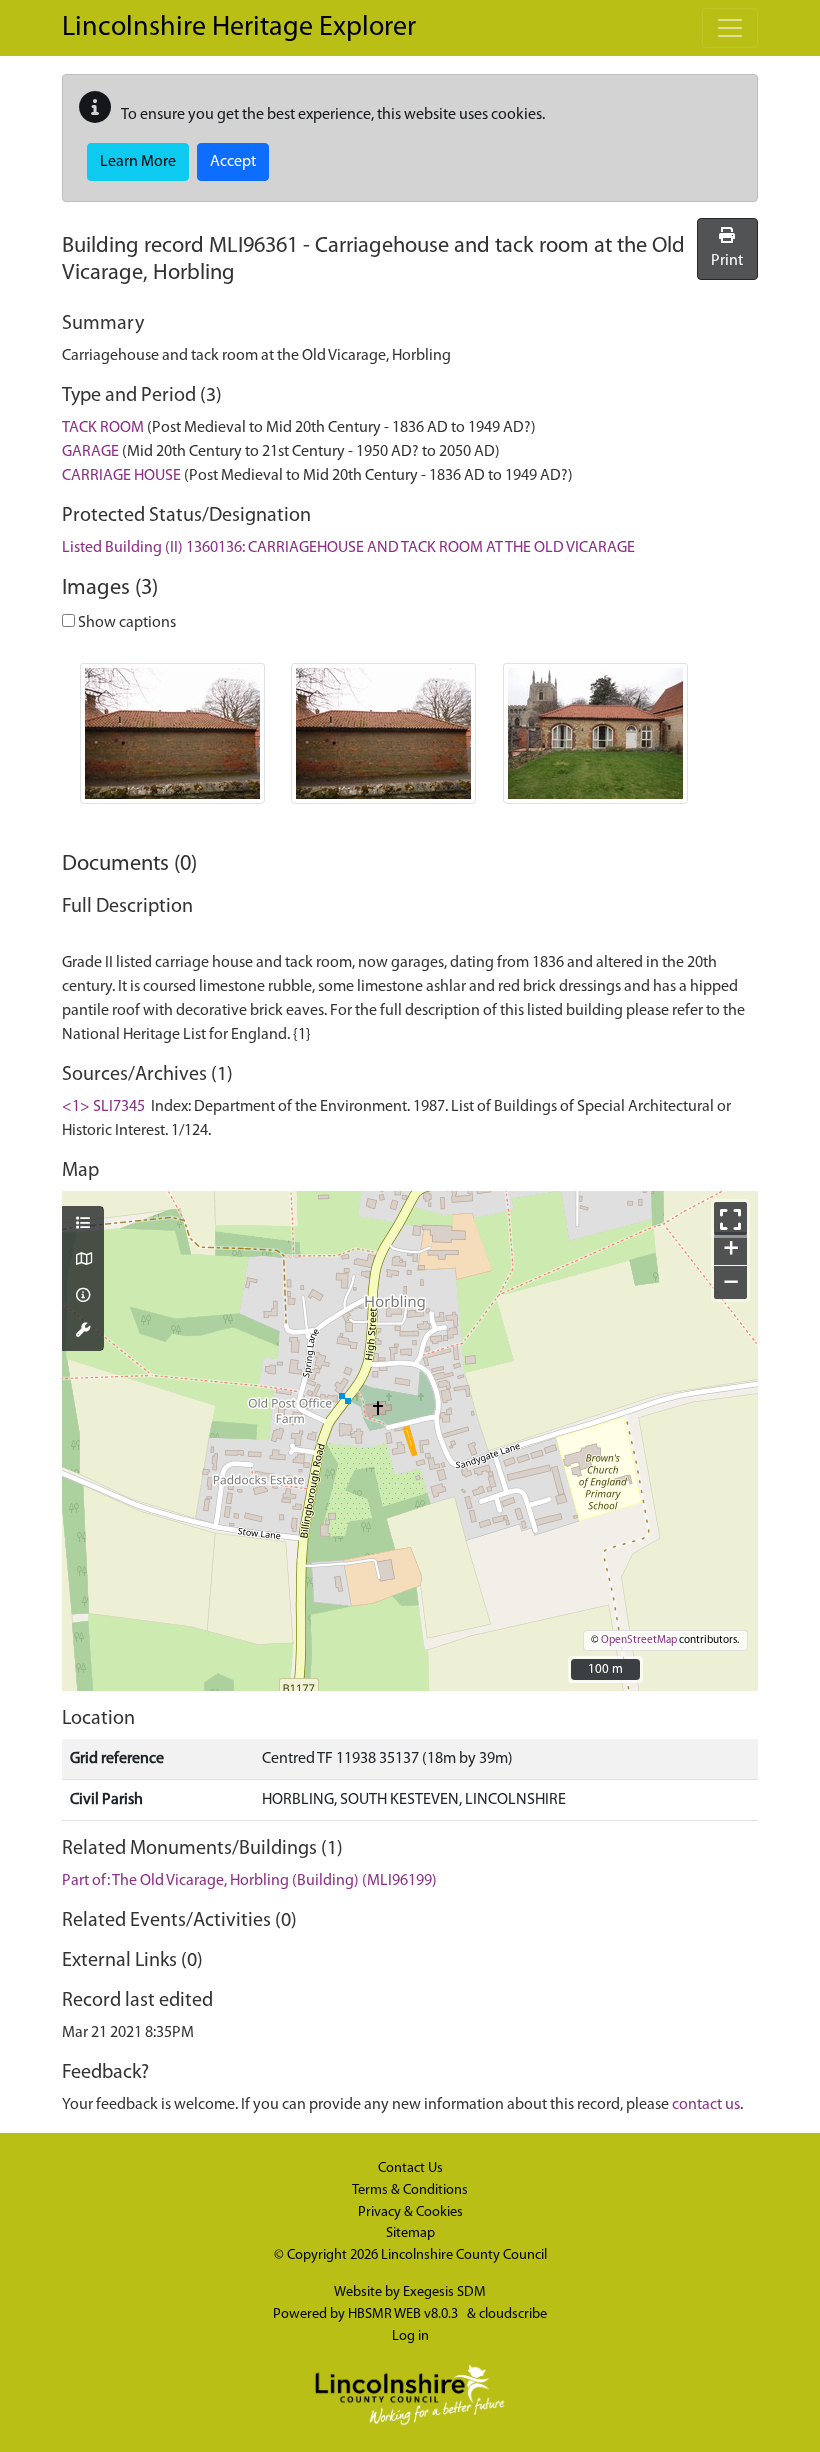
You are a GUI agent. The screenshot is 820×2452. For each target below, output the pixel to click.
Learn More (138, 162)
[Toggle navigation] (730, 28)
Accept (233, 162)
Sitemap (410, 2233)
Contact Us (410, 2168)
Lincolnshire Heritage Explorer (239, 28)
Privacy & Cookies (410, 2212)
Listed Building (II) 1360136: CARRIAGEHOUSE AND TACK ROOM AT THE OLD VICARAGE (348, 548)
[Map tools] (83, 1332)
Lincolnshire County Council (464, 2255)
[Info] (83, 1297)
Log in (410, 2336)
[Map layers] (83, 1225)
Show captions (125, 623)
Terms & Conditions (410, 2190)
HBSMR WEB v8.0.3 (404, 2314)
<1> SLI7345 (103, 1107)
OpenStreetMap (639, 1640)
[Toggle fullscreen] (730, 1218)
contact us (706, 2105)
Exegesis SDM (444, 2292)
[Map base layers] (83, 1261)
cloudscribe (513, 2314)
